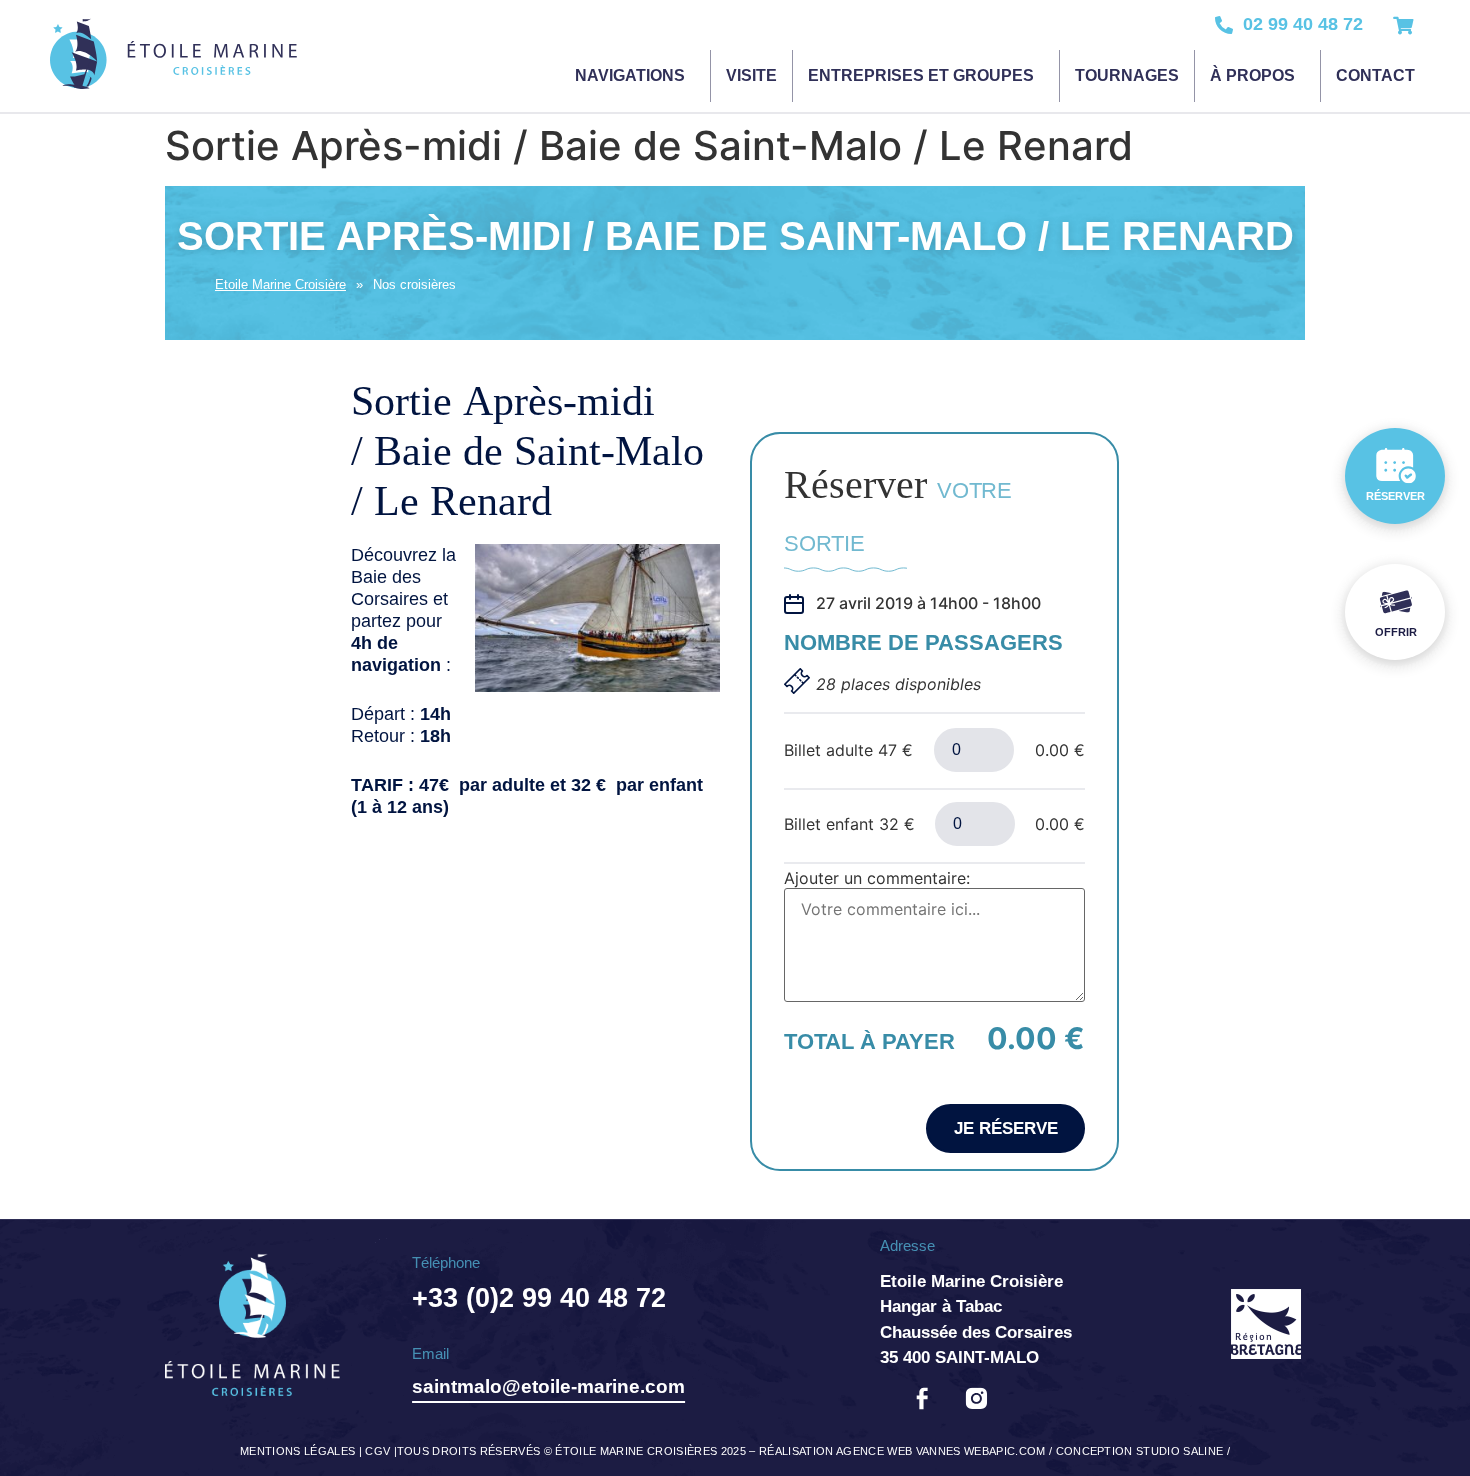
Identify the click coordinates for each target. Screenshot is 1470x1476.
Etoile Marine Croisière (280, 284)
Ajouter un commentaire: (877, 878)
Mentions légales (297, 1451)
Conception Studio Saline (1140, 1451)
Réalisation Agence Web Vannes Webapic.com (902, 1451)
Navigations (630, 75)
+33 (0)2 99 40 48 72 (539, 1298)
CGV (377, 1451)
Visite (751, 75)
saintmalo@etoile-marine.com (548, 1386)
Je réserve (1006, 1128)
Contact (1375, 75)
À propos (1252, 75)
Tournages (1127, 75)
